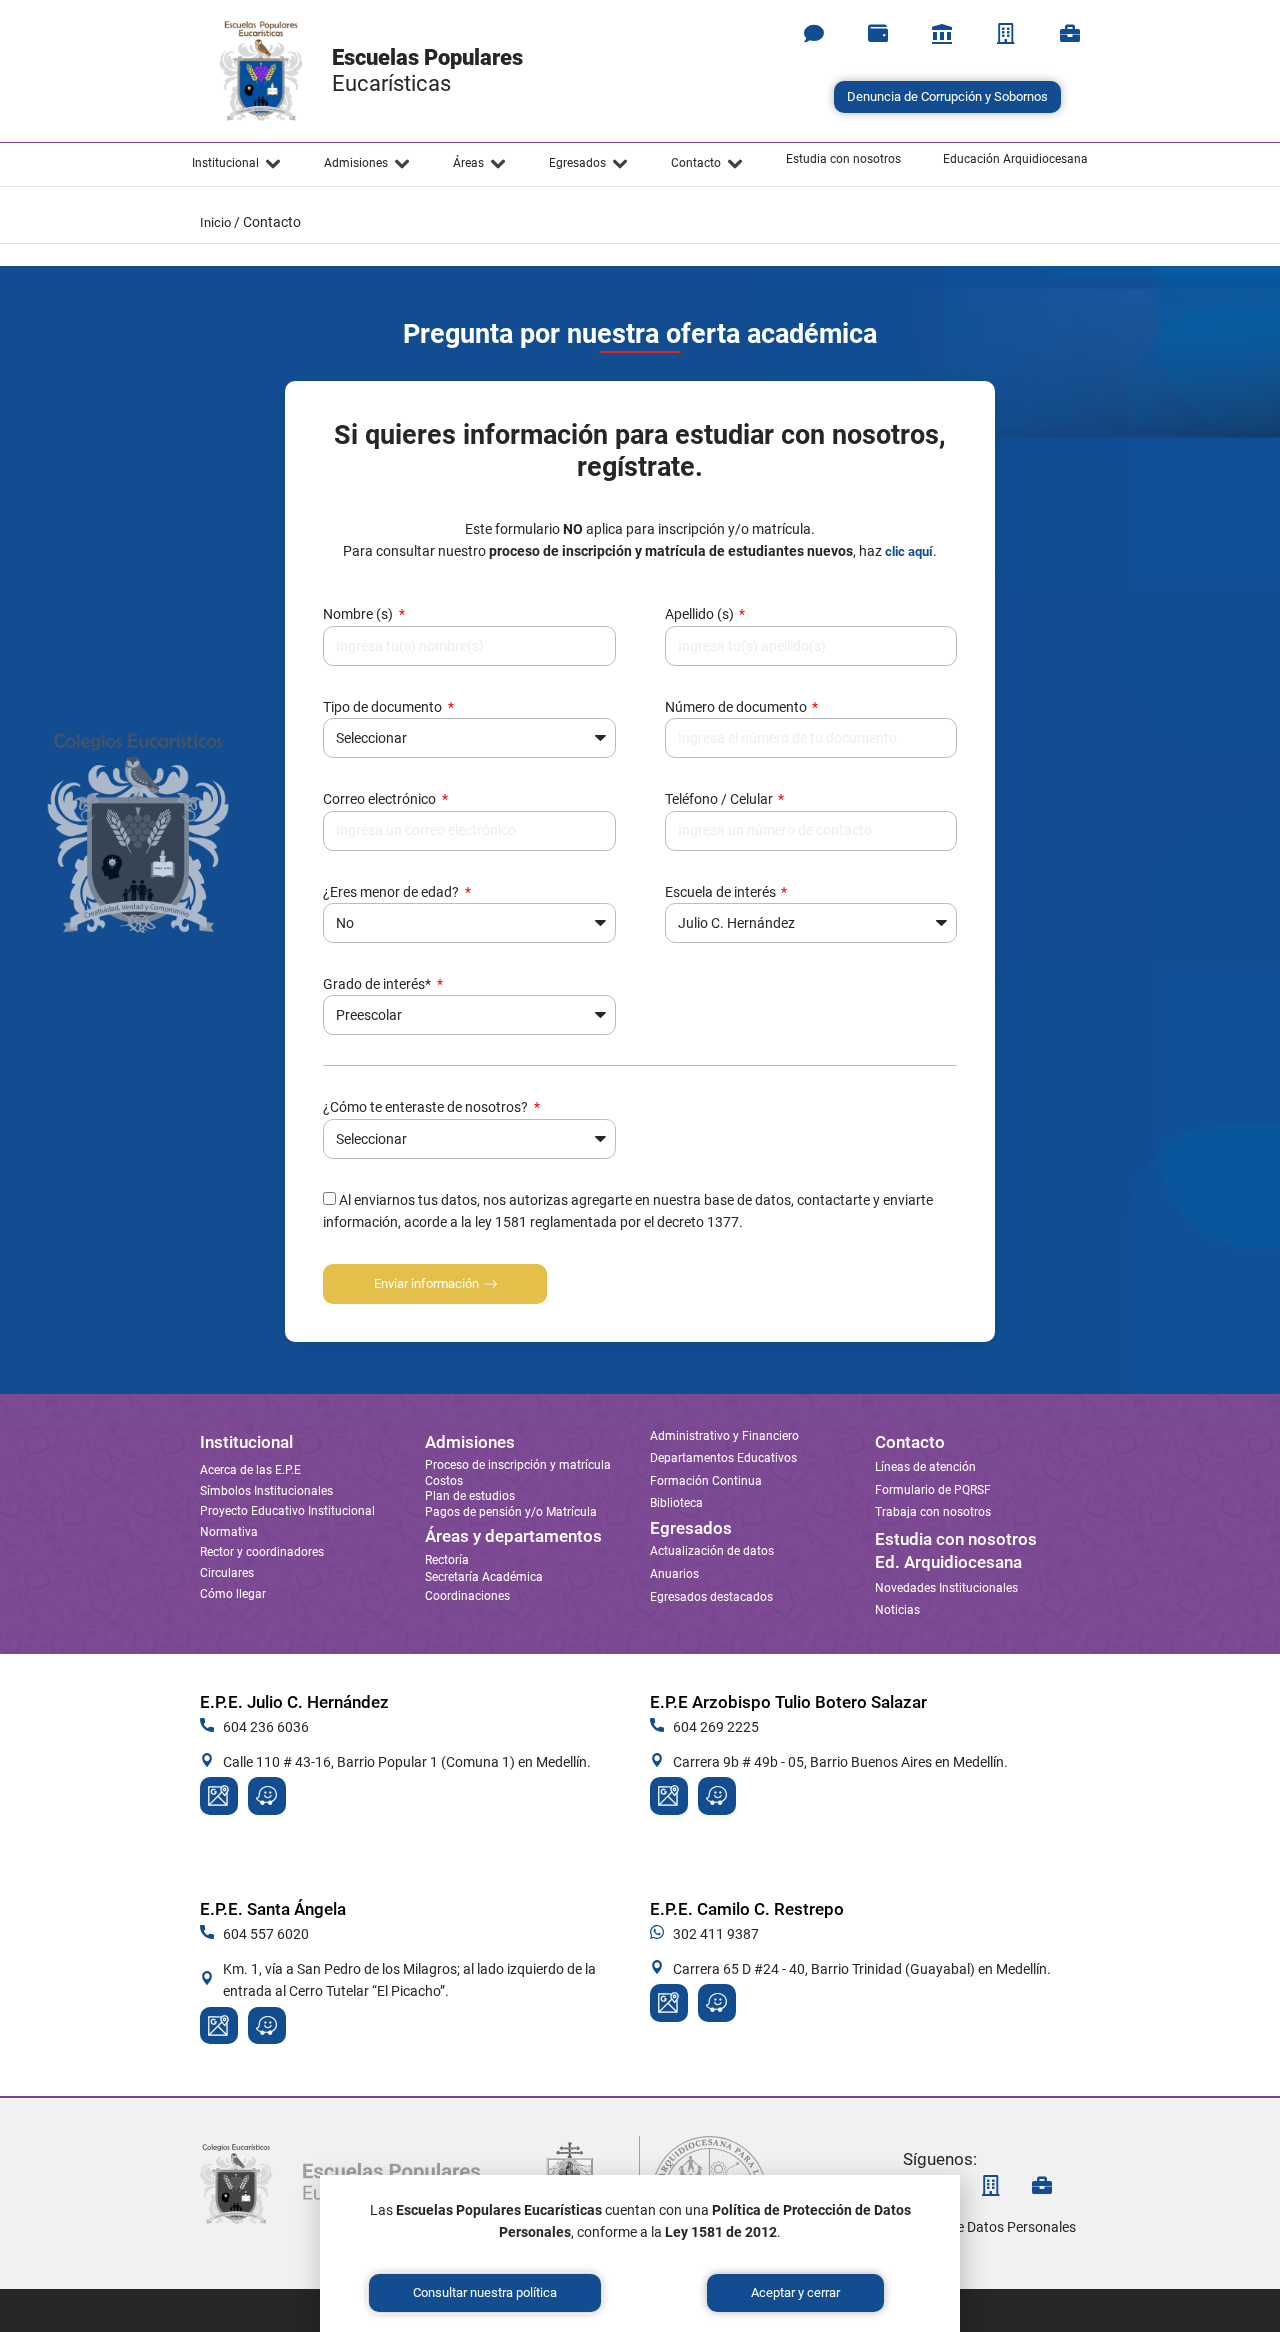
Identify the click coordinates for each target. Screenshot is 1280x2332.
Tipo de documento (384, 707)
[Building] (1006, 34)
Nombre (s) (359, 614)
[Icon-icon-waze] (267, 1796)
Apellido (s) (701, 614)
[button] (237, 164)
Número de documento (737, 707)
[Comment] (814, 34)
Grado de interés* (378, 984)
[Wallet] (878, 34)
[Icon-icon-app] (942, 34)
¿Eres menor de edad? (392, 892)
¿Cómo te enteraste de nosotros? (427, 1107)
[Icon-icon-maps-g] (219, 1796)
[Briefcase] (1070, 34)
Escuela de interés (722, 892)
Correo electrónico (381, 799)
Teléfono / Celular (720, 799)
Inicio (215, 222)
